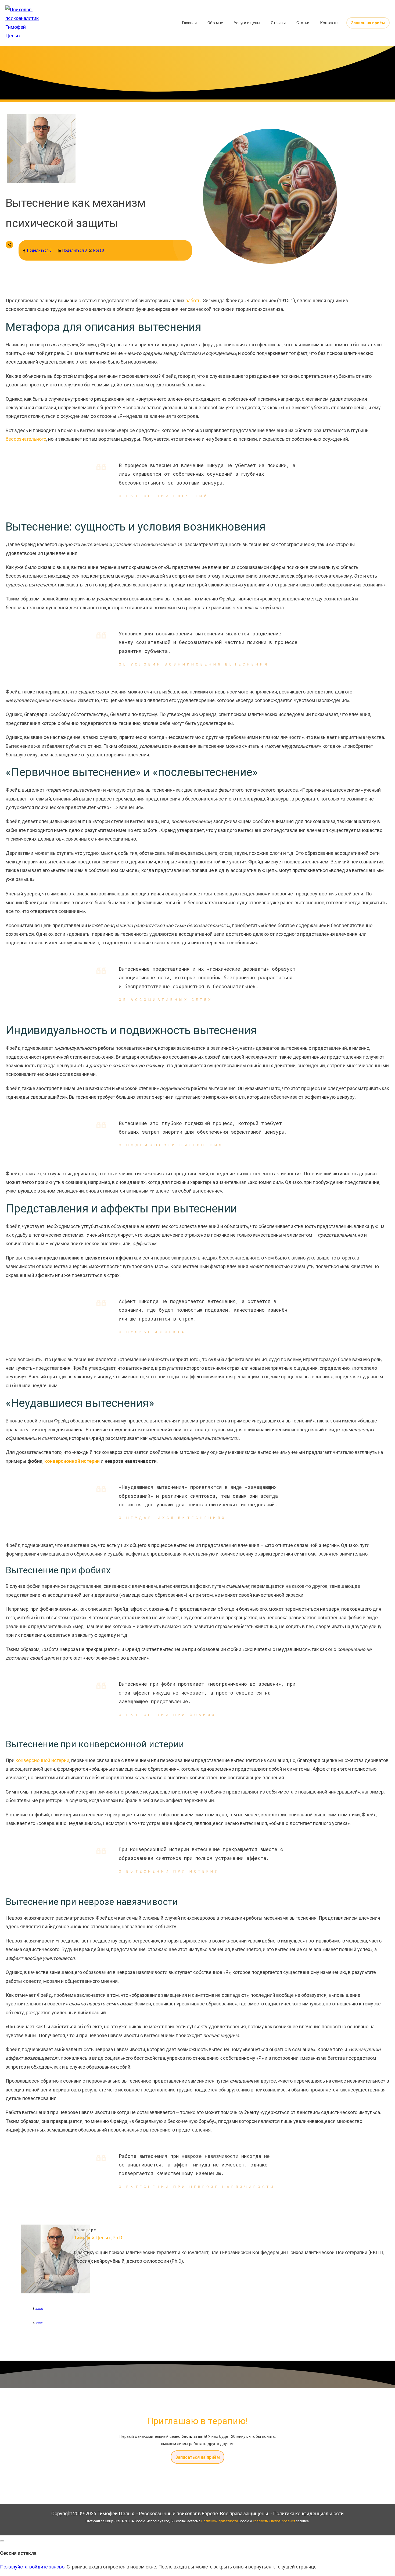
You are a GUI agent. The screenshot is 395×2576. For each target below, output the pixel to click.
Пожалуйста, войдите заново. (33, 2567)
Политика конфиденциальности (308, 2513)
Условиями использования (274, 2521)
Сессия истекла (18, 2553)
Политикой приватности (220, 2521)
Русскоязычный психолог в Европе (178, 2513)
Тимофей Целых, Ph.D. (98, 2238)
